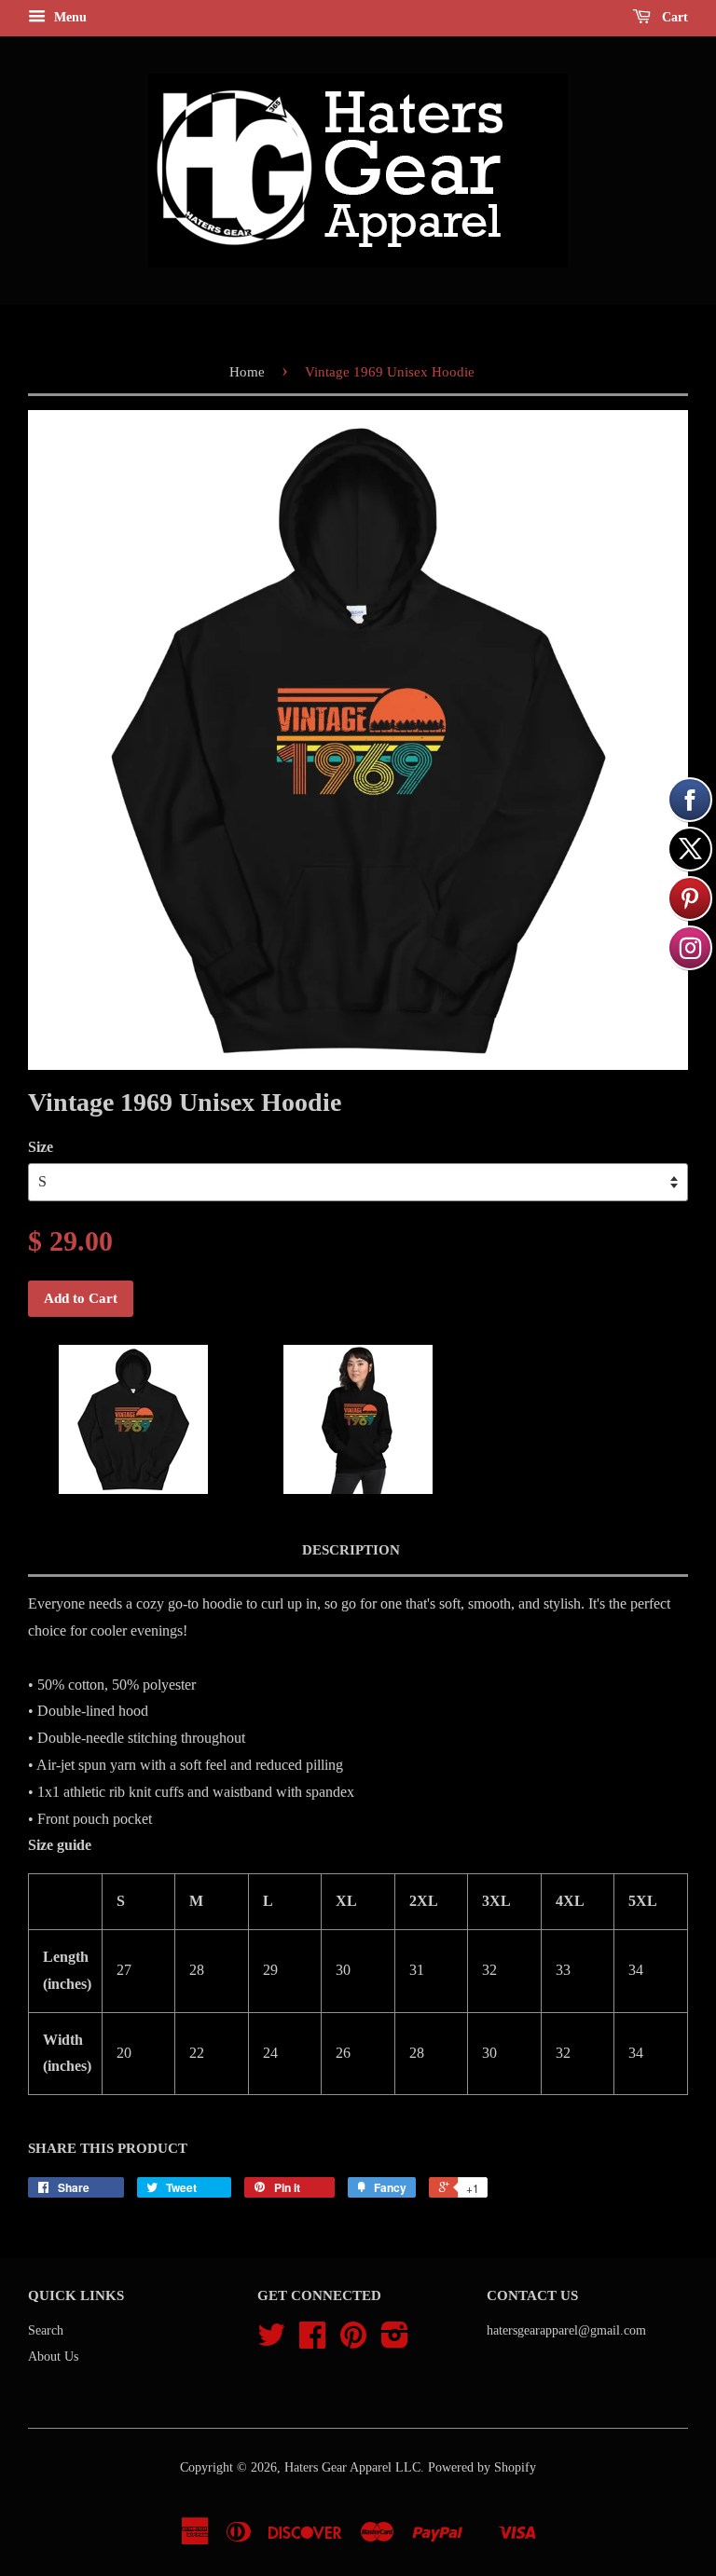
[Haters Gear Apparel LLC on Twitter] (271, 2342)
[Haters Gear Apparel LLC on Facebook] (312, 2342)
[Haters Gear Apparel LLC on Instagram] (395, 2342)
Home (247, 372)
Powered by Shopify (482, 2467)
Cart (673, 17)
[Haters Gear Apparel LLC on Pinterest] (353, 2342)
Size (41, 1147)
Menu (69, 17)
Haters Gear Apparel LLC (352, 2467)
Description (351, 1550)
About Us (53, 2357)
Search (46, 2330)
